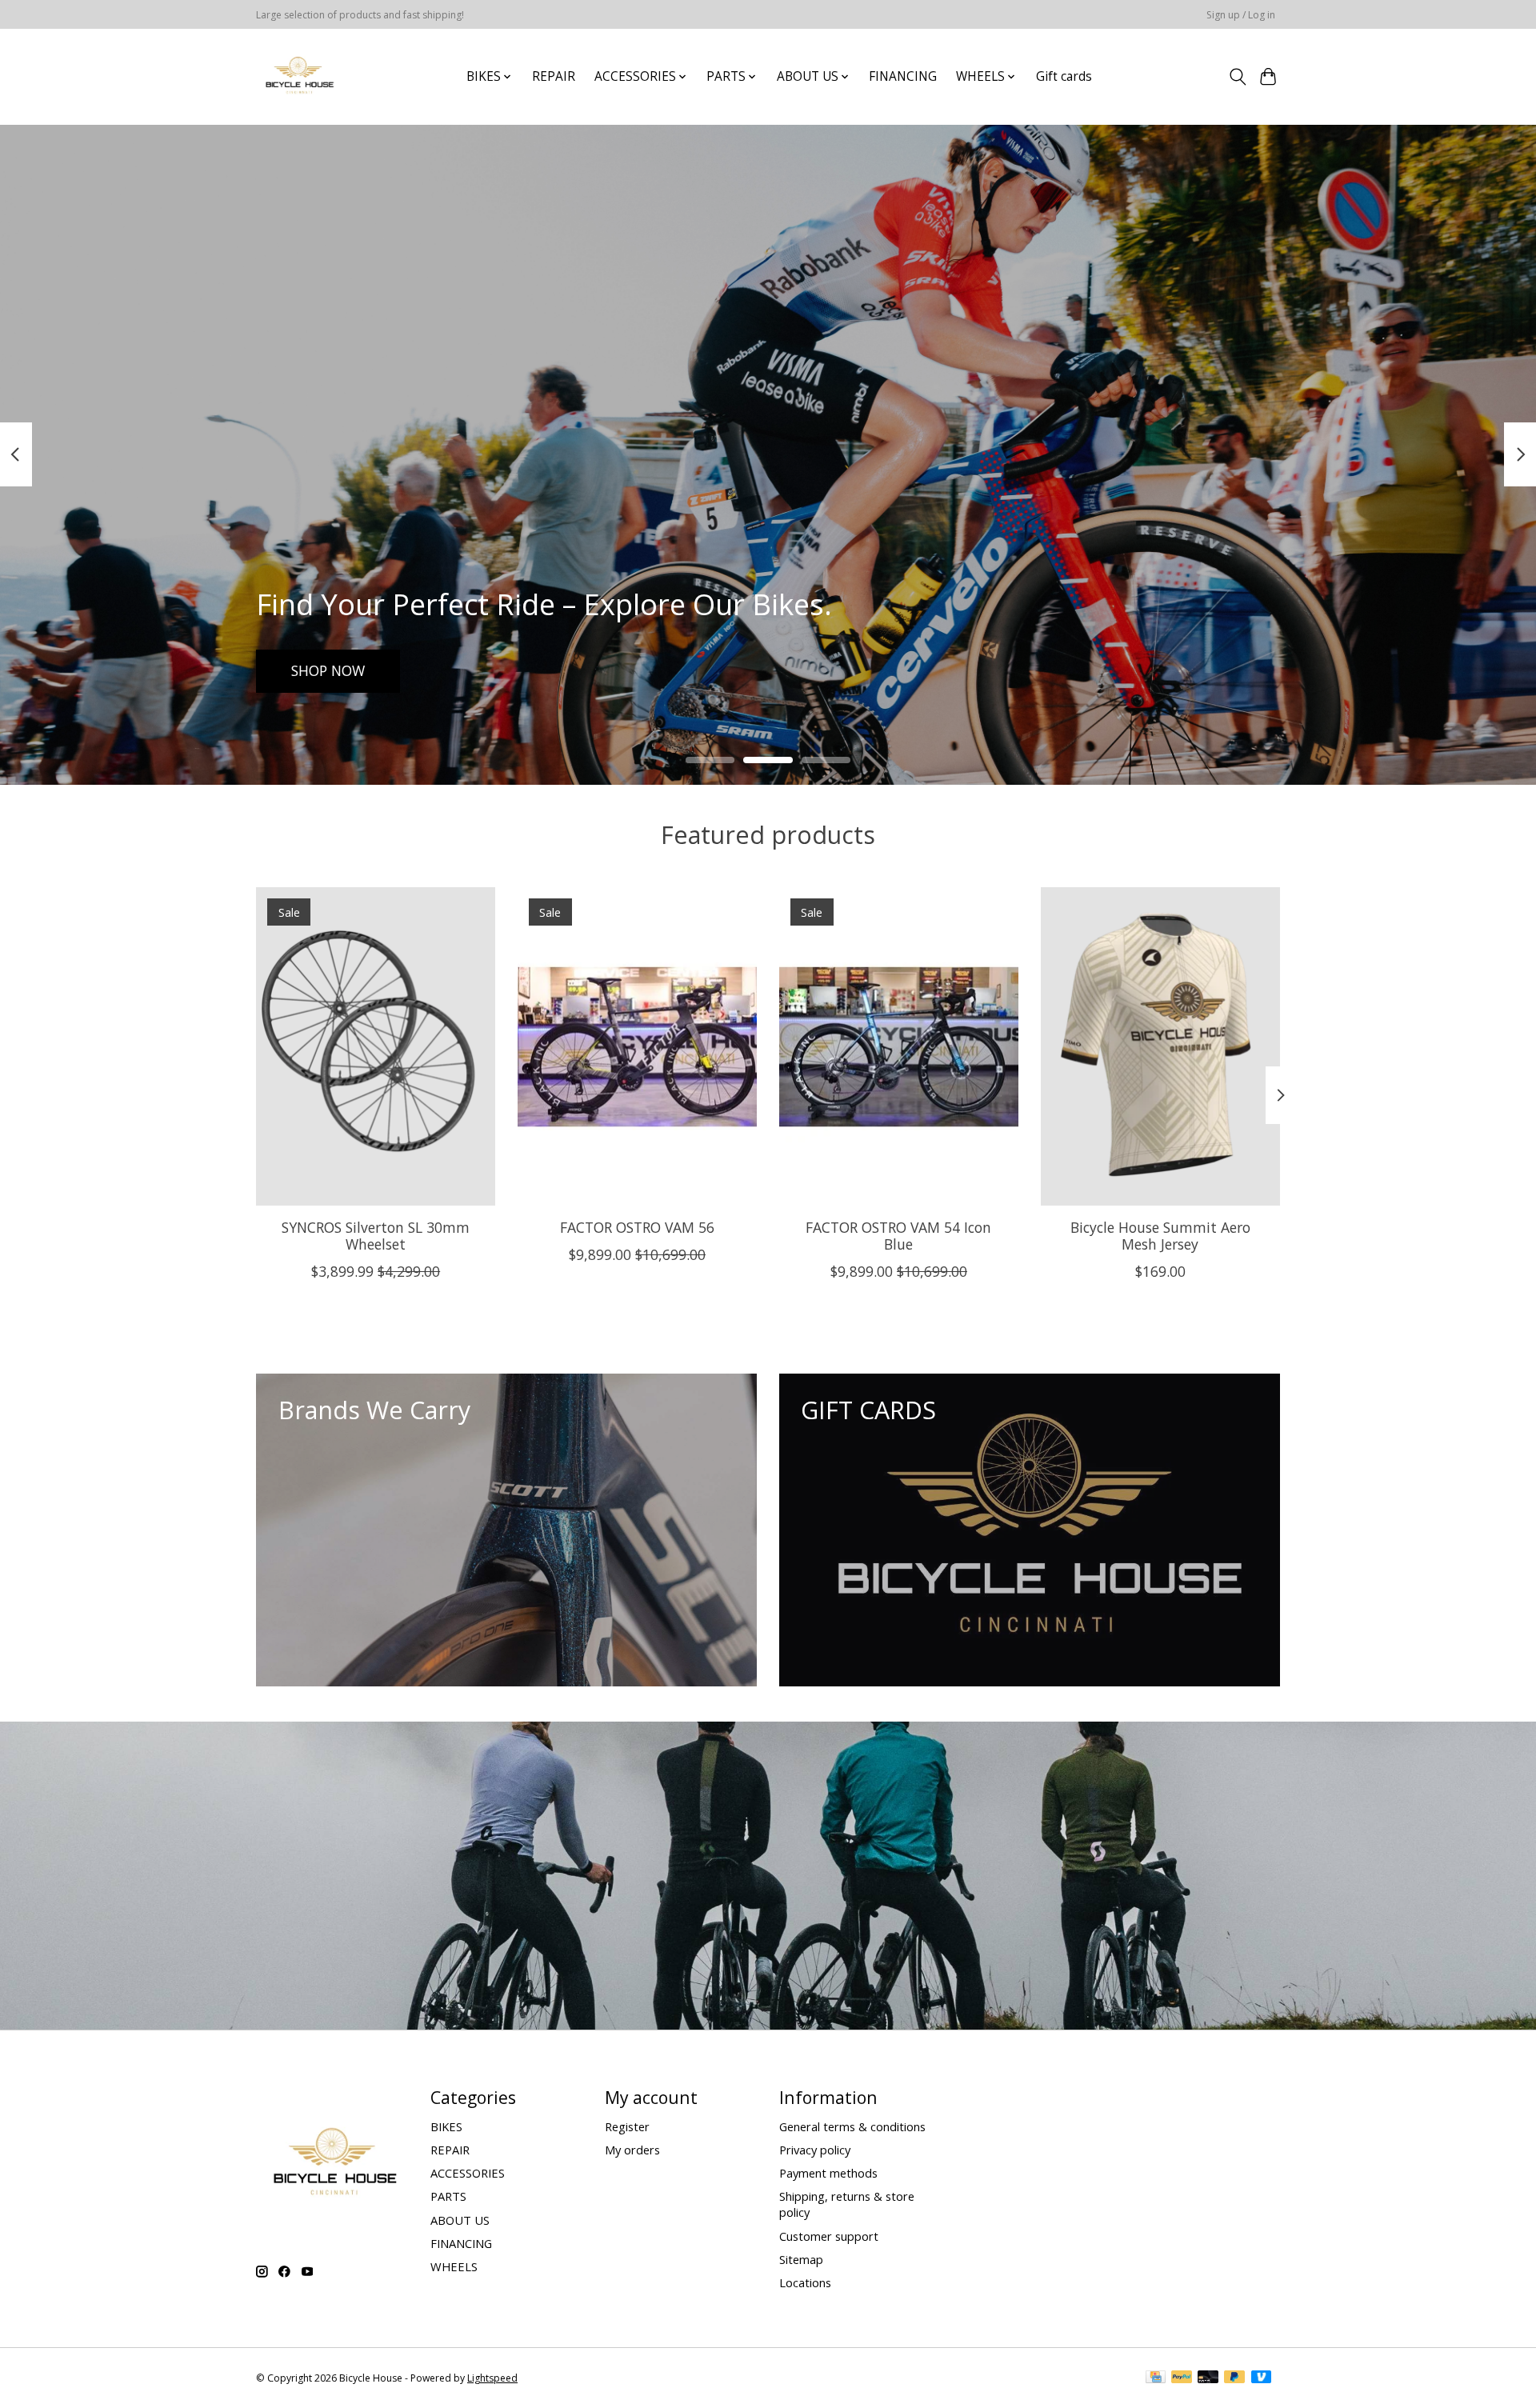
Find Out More (339, 670)
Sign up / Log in (1241, 15)
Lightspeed (492, 2378)
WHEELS (454, 2266)
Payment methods (828, 2173)
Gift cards (1064, 76)
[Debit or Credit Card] (1208, 2378)
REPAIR (554, 76)
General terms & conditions (852, 2126)
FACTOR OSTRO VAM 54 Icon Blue (898, 1236)
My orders (632, 2150)
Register (627, 2126)
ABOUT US (460, 2220)
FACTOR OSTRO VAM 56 (637, 1227)
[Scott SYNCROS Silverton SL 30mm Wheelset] (376, 1046)
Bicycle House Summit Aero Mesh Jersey (1160, 1236)
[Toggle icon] (1237, 77)
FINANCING (903, 76)
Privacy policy (815, 2150)
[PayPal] (1182, 2378)
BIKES (446, 2126)
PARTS (448, 2196)
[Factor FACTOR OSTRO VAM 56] (637, 1046)
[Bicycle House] (298, 76)
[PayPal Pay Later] (1234, 2378)
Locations (805, 2282)
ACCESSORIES (468, 2173)
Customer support (829, 2236)
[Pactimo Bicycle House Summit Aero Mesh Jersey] (1160, 1046)
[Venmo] (1262, 2378)
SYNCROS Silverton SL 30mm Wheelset (376, 1236)
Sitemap (801, 2259)
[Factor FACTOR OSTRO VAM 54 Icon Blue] (899, 1046)
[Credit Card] (1156, 2378)
